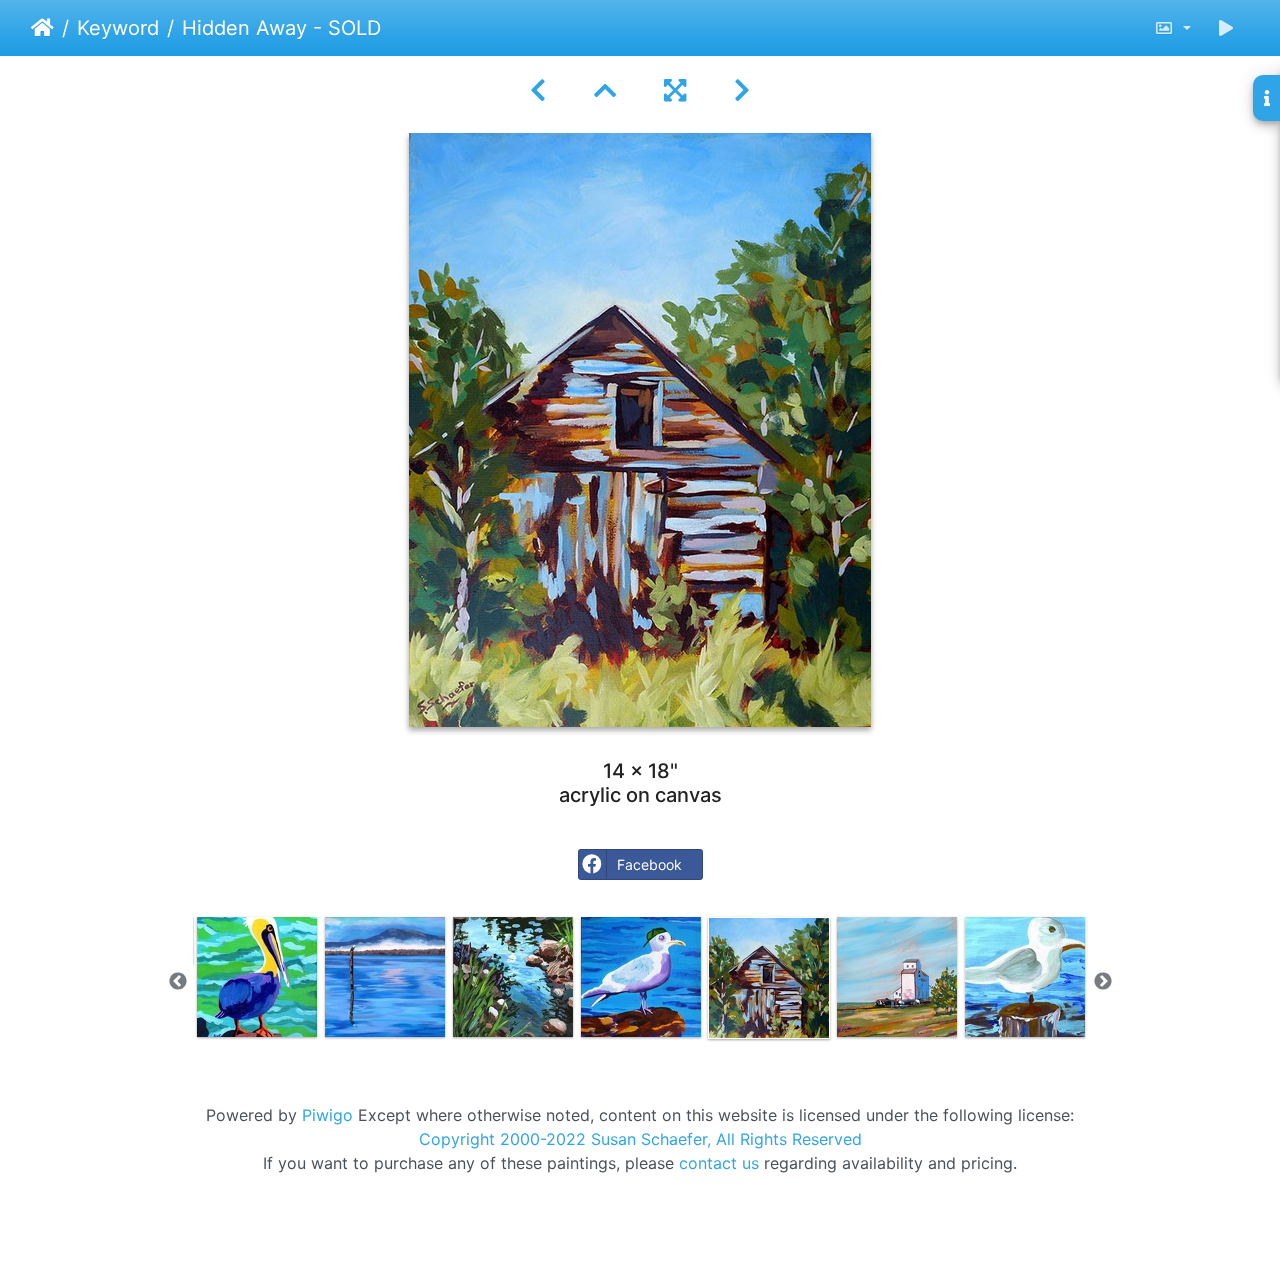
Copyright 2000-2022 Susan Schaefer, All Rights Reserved (640, 1139)
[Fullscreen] (675, 90)
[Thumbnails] (605, 90)
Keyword (118, 28)
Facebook (649, 864)
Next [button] (1103, 982)
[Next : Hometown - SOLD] (742, 90)
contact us (719, 1163)
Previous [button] (178, 982)
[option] (257, 977)
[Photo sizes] (1172, 28)
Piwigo (327, 1115)
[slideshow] (1226, 28)
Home (42, 28)
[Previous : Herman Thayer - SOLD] (538, 90)
